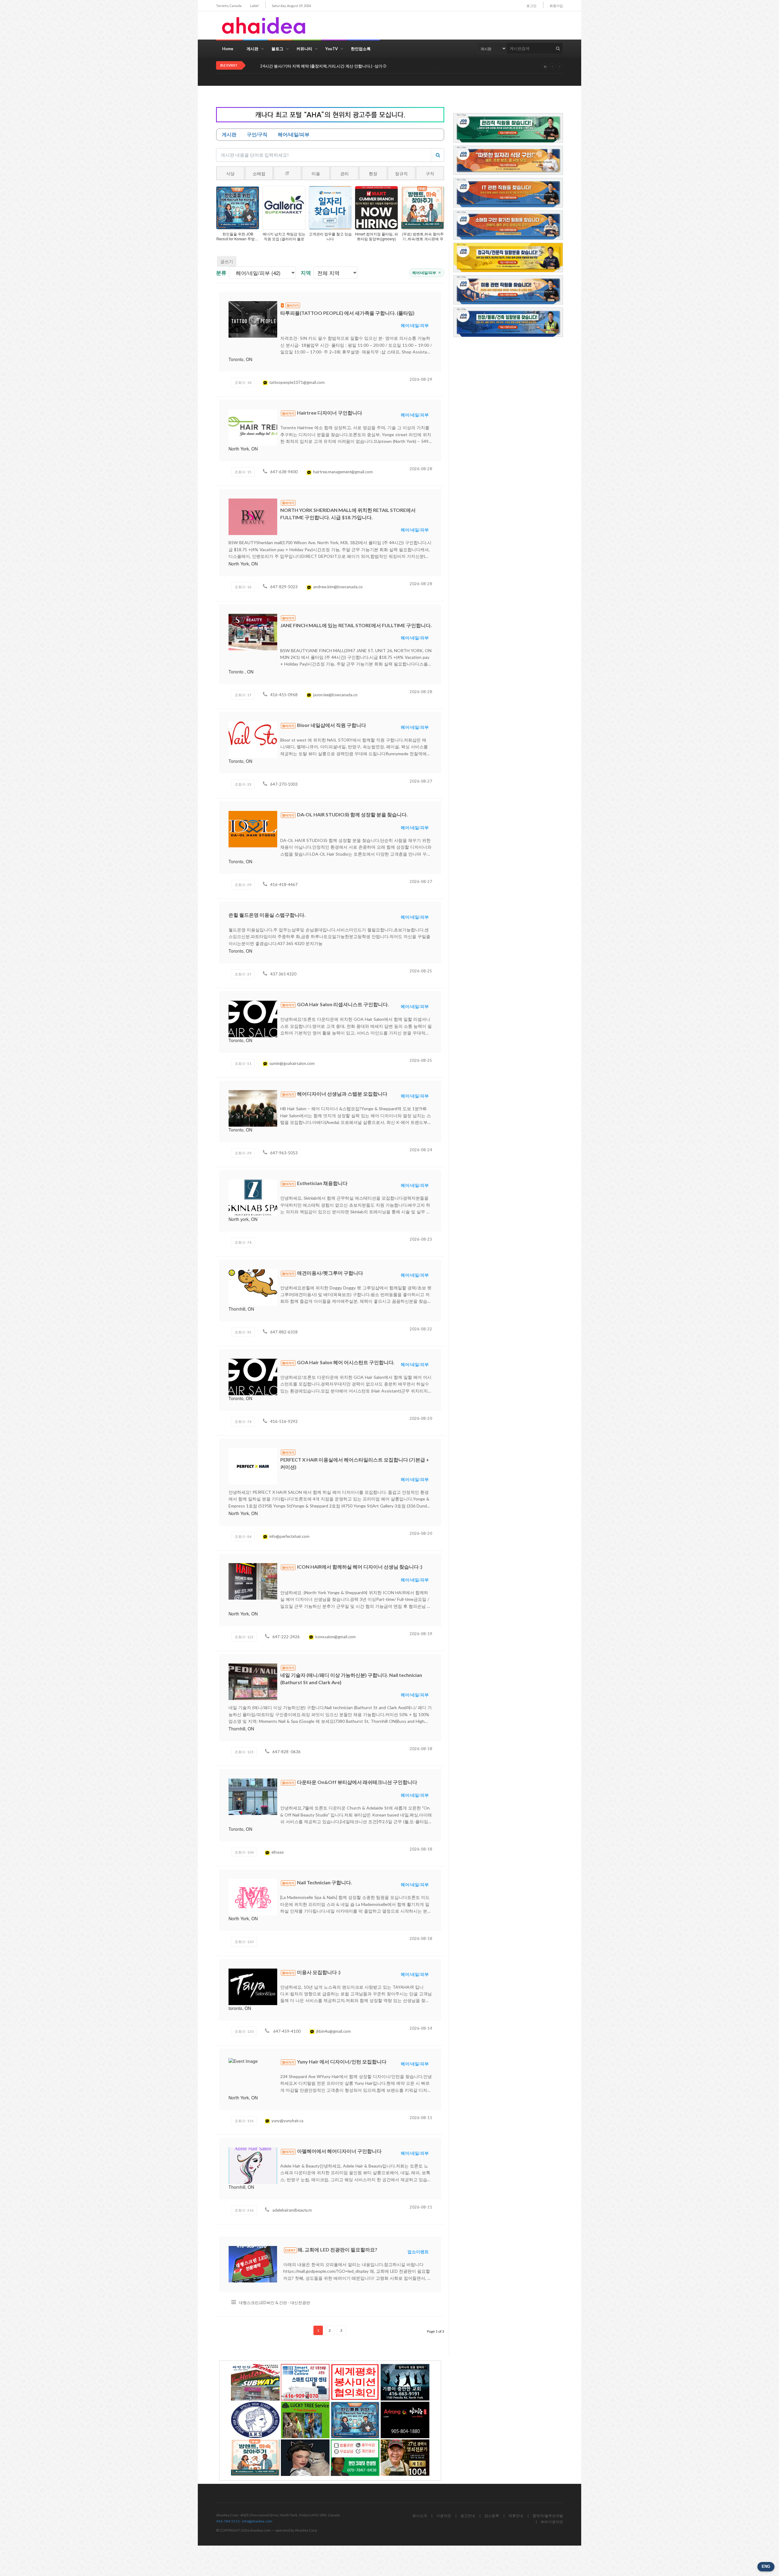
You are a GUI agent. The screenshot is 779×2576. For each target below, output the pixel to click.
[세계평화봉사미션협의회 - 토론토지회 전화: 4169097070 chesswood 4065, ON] (355, 2382)
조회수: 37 (243, 974)
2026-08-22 (421, 1329)
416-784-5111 (228, 2521)
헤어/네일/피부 (427, 273)
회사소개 (420, 2516)
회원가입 (556, 6)
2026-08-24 (421, 1150)
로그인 (531, 6)
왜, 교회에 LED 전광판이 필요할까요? (293, 66)
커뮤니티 (304, 49)
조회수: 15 (243, 472)
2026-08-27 (421, 781)
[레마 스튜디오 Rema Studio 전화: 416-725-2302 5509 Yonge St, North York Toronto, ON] (305, 2458)
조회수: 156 (244, 2121)
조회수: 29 (243, 885)
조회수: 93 (243, 1332)
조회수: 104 (244, 1852)
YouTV (332, 49)
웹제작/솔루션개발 (548, 2516)
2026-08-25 (421, 971)
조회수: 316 (244, 2210)
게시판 (252, 49)
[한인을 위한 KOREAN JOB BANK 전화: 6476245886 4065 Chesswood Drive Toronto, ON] (355, 2420)
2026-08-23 (421, 1239)
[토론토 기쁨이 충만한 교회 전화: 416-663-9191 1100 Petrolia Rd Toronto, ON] (405, 2382)
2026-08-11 (421, 2118)
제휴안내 (516, 2516)
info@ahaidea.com (257, 2521)
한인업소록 (361, 49)
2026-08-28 (421, 469)
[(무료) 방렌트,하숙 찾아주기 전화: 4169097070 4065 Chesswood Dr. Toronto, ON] (255, 2458)
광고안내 (468, 2516)
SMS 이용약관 (552, 2522)
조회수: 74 (243, 1242)
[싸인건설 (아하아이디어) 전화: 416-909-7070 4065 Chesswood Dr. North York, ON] (255, 2382)
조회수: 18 (243, 382)
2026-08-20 (421, 1418)
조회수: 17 (243, 695)
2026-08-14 (421, 2028)
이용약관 (444, 2516)
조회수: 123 (244, 1752)
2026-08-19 (421, 1634)
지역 (306, 273)
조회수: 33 (243, 784)
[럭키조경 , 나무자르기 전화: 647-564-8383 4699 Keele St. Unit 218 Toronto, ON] (305, 2420)
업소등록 (492, 2516)
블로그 (277, 49)
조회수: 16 (243, 587)
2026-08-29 (421, 379)
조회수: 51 (243, 1064)
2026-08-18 (421, 1749)
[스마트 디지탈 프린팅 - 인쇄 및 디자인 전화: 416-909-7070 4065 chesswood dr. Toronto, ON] (305, 2382)
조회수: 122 (244, 1637)
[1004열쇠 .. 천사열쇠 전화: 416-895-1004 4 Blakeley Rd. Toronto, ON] (405, 2458)
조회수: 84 (243, 1537)
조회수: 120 (244, 1942)
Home (228, 49)
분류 (221, 273)
